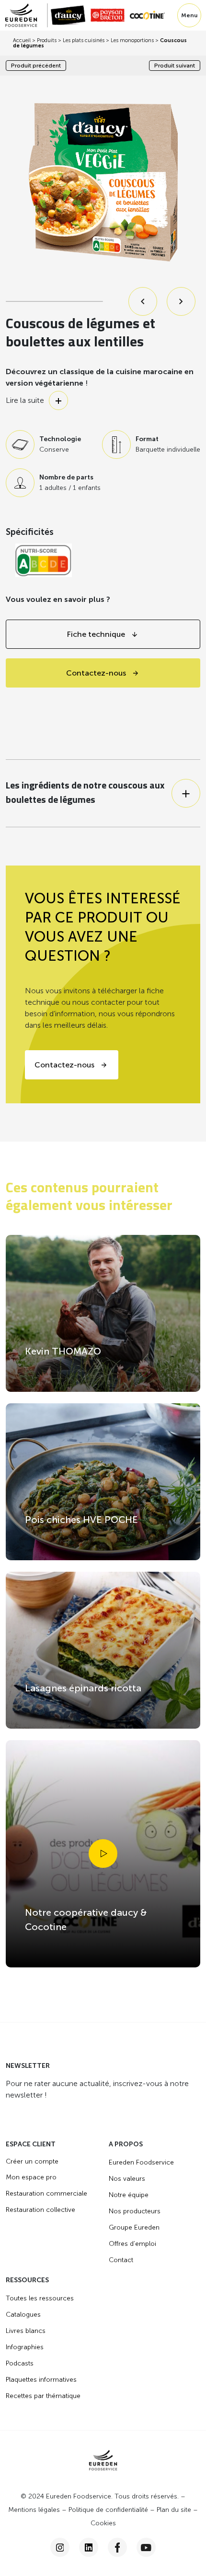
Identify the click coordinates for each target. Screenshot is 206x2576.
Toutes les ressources (40, 2298)
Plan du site (174, 2510)
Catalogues (23, 2315)
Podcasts (20, 2363)
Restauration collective (40, 2210)
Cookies (103, 2523)
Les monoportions (132, 40)
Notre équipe (129, 2195)
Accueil (22, 40)
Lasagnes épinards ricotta (83, 1688)
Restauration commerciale (46, 2193)
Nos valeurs (127, 2179)
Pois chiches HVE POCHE (81, 1520)
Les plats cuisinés (84, 40)
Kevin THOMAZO (63, 1351)
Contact (121, 2260)
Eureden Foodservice (141, 2162)
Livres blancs (26, 2331)
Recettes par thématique (43, 2396)
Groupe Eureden (134, 2227)
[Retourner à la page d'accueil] (26, 15)
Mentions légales (34, 2510)
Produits (47, 40)
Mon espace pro (31, 2177)
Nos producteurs (135, 2211)
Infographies (25, 2347)
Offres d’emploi (132, 2244)
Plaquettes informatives (41, 2380)
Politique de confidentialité (108, 2510)
